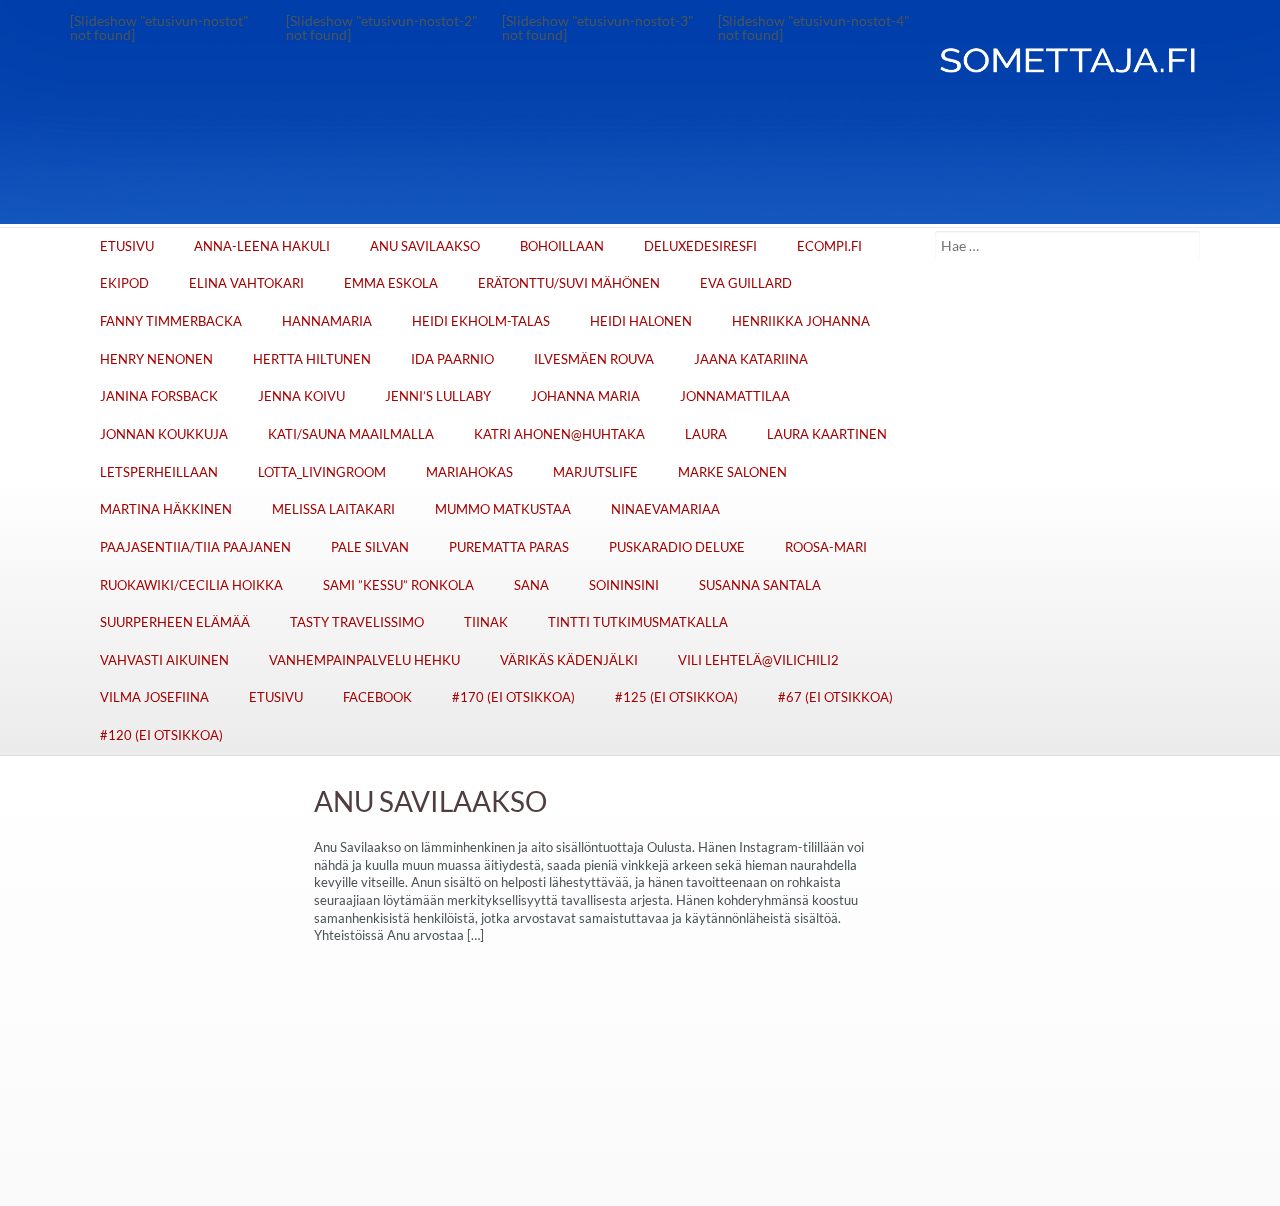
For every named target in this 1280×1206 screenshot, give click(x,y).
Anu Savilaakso (425, 246)
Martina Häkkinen (166, 509)
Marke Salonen (732, 472)
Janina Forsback (159, 396)
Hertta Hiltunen (312, 359)
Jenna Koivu (301, 396)
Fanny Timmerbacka (171, 321)
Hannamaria (327, 321)
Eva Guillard (746, 283)
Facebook (377, 697)
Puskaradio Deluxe (677, 547)
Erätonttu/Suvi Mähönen (569, 283)
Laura (706, 434)
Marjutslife (595, 472)
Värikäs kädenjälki (569, 660)
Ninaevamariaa (665, 509)
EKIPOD (124, 283)
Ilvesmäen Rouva (594, 359)
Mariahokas (469, 472)
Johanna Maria (585, 396)
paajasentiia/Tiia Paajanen (195, 547)
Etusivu (127, 246)
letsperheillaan (159, 472)
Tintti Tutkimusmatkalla (638, 622)
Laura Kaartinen (827, 434)
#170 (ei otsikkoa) (513, 697)
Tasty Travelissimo (357, 622)
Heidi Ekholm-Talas (481, 321)
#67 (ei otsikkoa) (835, 697)
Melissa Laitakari (333, 509)
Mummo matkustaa (503, 509)
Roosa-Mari (826, 547)
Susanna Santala (760, 585)
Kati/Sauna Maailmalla (351, 434)
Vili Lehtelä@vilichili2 (758, 660)
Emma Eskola (391, 283)
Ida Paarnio (452, 359)
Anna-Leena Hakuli (262, 246)
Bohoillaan (562, 246)
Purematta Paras (509, 547)
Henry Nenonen (156, 359)
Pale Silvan (370, 547)
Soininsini (624, 585)
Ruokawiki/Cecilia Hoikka (191, 585)
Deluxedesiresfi (700, 246)
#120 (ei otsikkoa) (161, 735)
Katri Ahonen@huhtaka (559, 434)
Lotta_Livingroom (322, 472)
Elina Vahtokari (246, 283)
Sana (531, 585)
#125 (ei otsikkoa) (676, 697)
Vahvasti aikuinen (164, 660)
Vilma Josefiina (154, 697)
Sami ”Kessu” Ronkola (398, 585)
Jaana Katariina (751, 359)
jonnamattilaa (735, 396)
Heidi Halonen (641, 321)
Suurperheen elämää (175, 622)
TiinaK (486, 622)
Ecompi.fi (829, 246)
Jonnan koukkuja (164, 434)
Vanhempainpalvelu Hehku (364, 660)
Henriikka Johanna (801, 321)
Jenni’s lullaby (438, 396)
